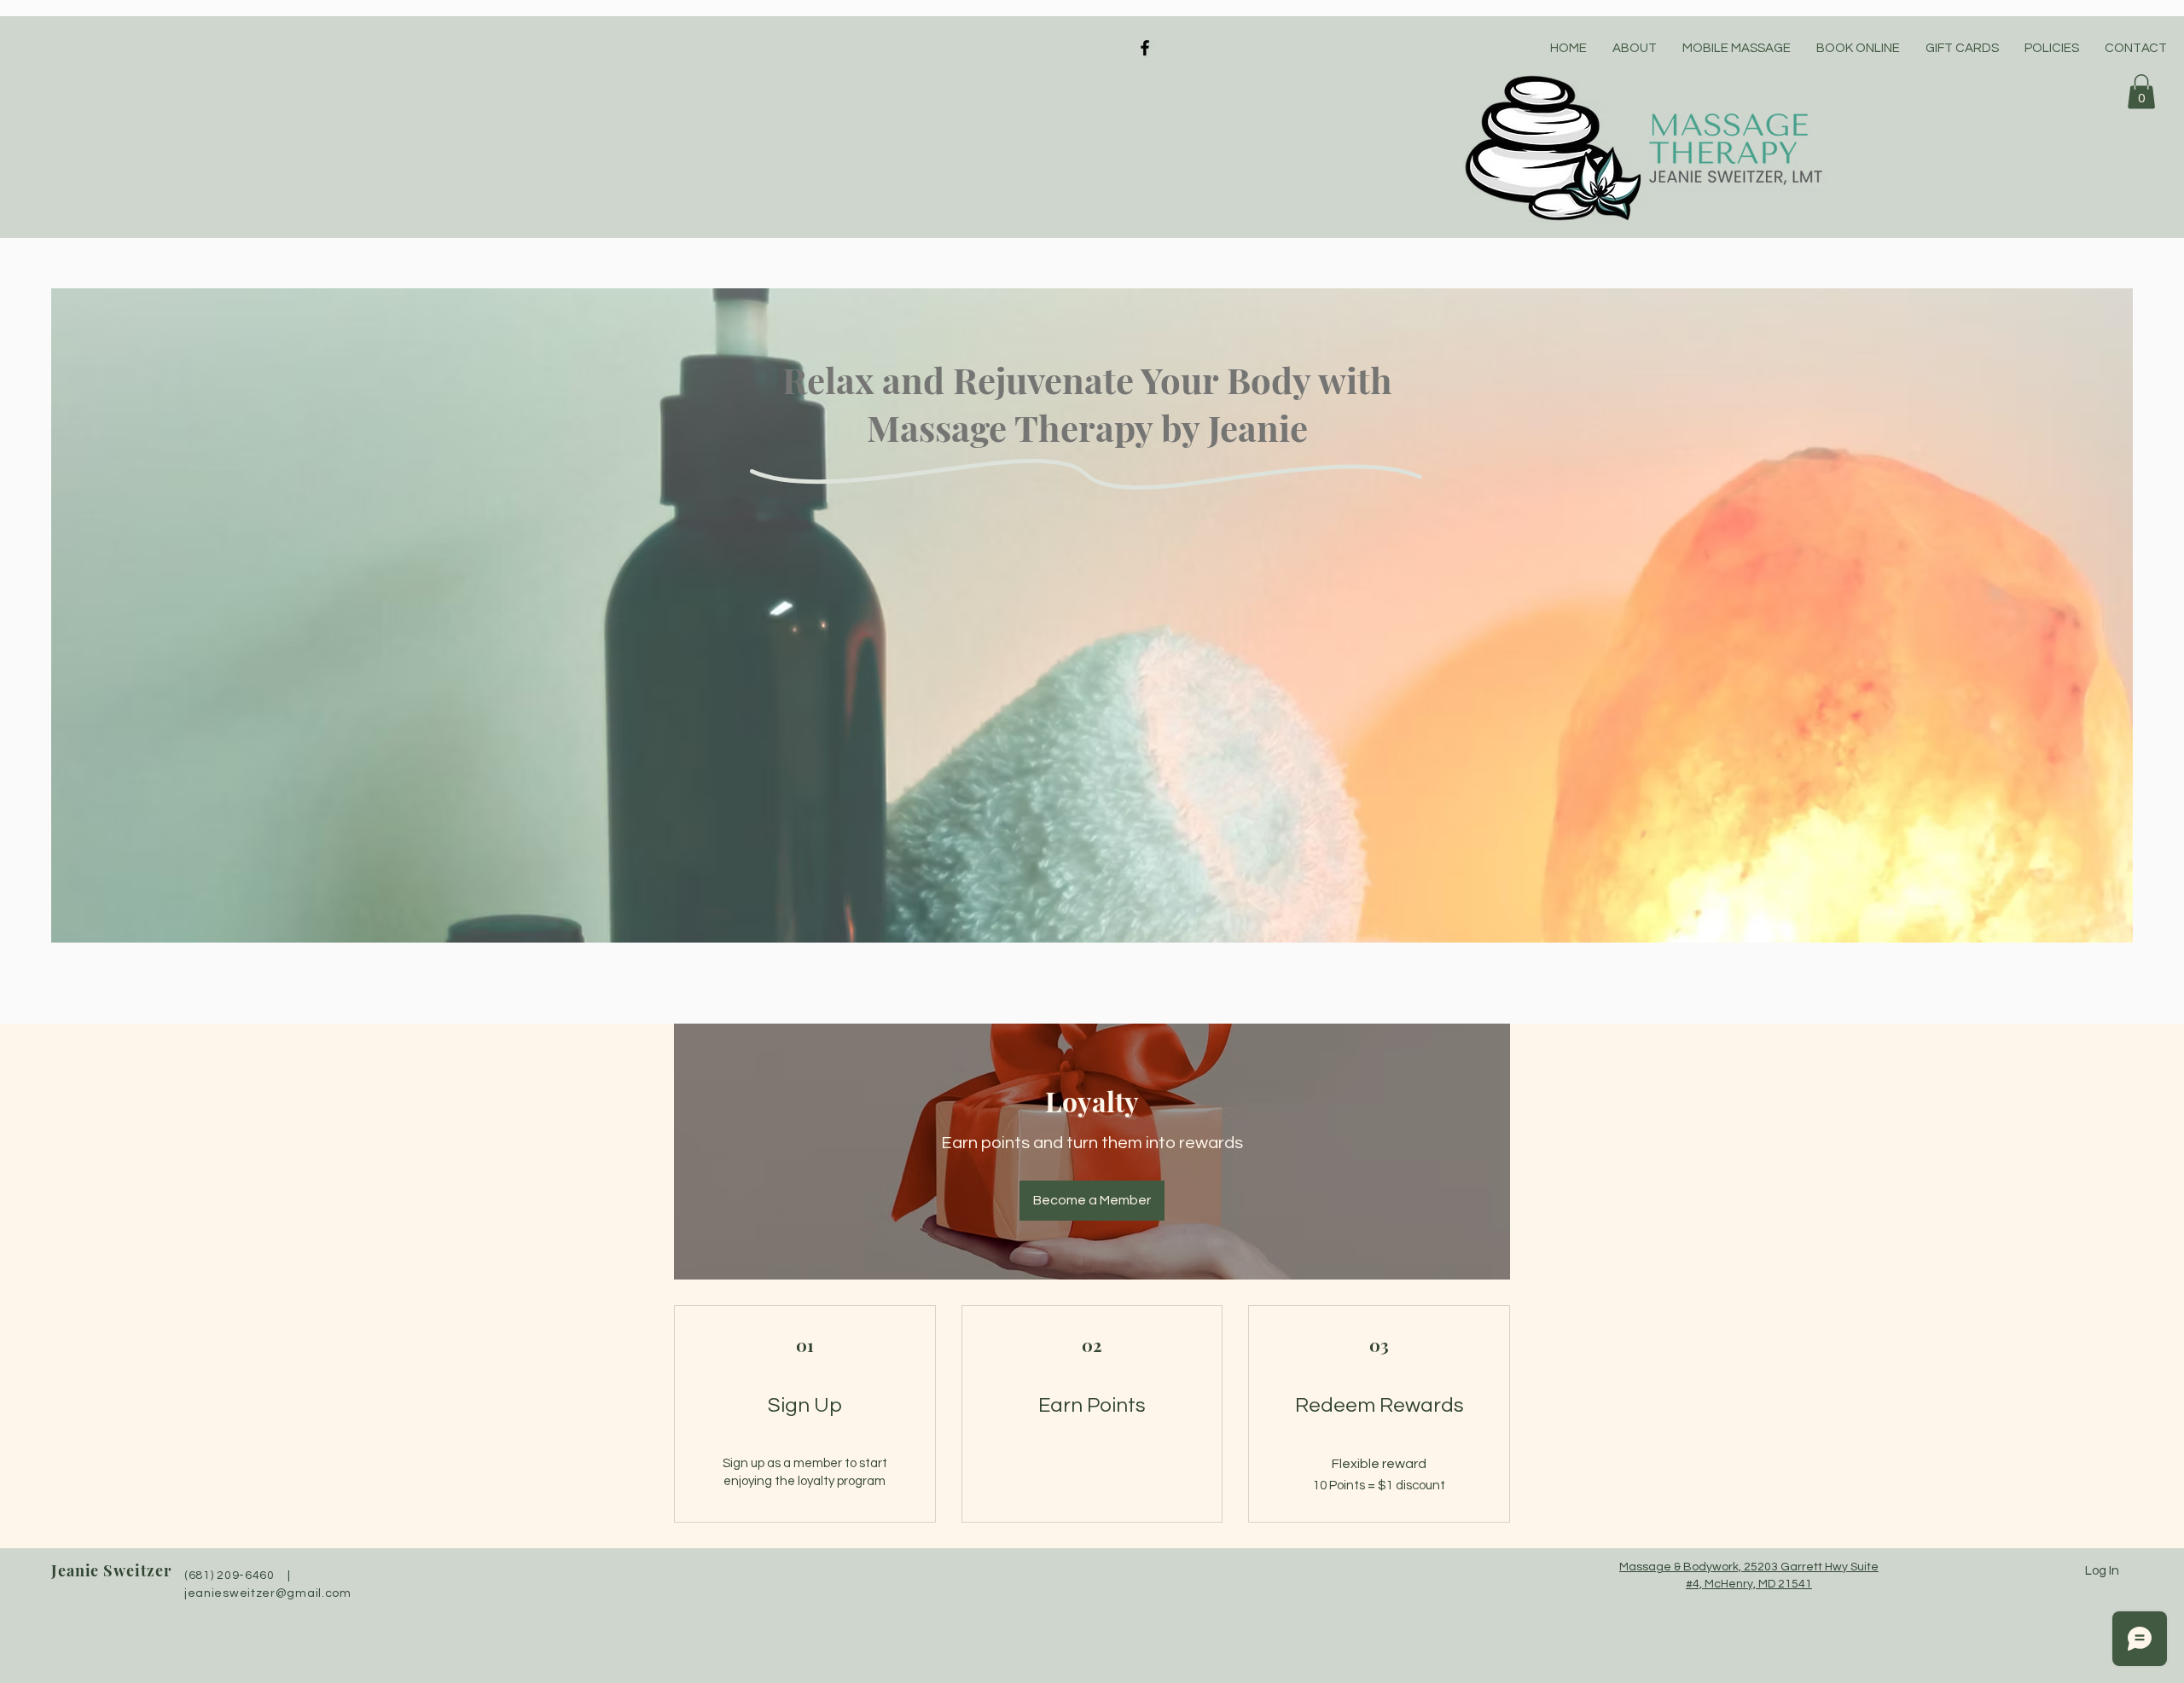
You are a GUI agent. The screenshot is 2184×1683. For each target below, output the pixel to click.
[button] (2141, 92)
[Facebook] (1145, 48)
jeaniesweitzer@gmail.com (268, 1593)
